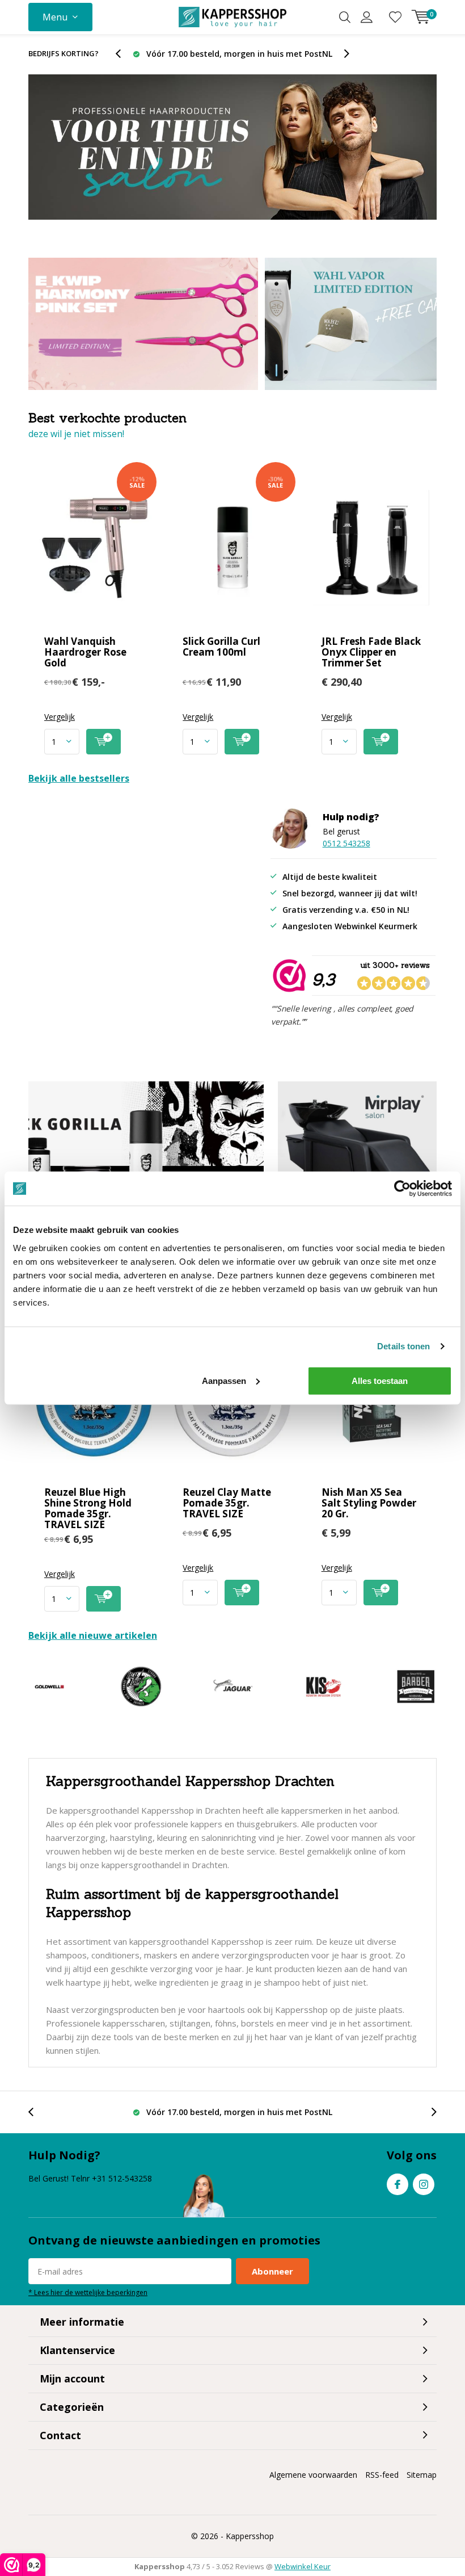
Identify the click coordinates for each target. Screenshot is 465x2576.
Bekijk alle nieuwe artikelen (93, 1635)
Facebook (398, 2184)
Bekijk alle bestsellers (79, 778)
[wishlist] (395, 17)
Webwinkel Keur (303, 2566)
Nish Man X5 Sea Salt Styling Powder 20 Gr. (369, 1503)
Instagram (424, 2184)
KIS (324, 1686)
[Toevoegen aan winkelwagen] (103, 742)
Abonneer (272, 2271)
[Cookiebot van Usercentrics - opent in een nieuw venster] (402, 1189)
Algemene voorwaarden (313, 2475)
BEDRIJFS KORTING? (64, 53)
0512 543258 (346, 843)
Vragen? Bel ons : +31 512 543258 (239, 54)
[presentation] (124, 54)
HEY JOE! (141, 1686)
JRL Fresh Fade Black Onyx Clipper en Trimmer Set (371, 652)
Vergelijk (60, 717)
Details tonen (403, 1346)
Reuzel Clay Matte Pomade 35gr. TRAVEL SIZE (227, 1503)
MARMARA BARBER (416, 1686)
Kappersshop (250, 2536)
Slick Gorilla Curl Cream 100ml (221, 647)
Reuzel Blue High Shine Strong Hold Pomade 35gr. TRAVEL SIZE (88, 1508)
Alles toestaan (380, 1380)
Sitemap (422, 2475)
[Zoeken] (345, 17)
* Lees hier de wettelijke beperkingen (88, 2292)
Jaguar (232, 1686)
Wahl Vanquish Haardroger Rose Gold (85, 652)
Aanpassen (224, 1380)
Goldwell (49, 1686)
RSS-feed (382, 2475)
